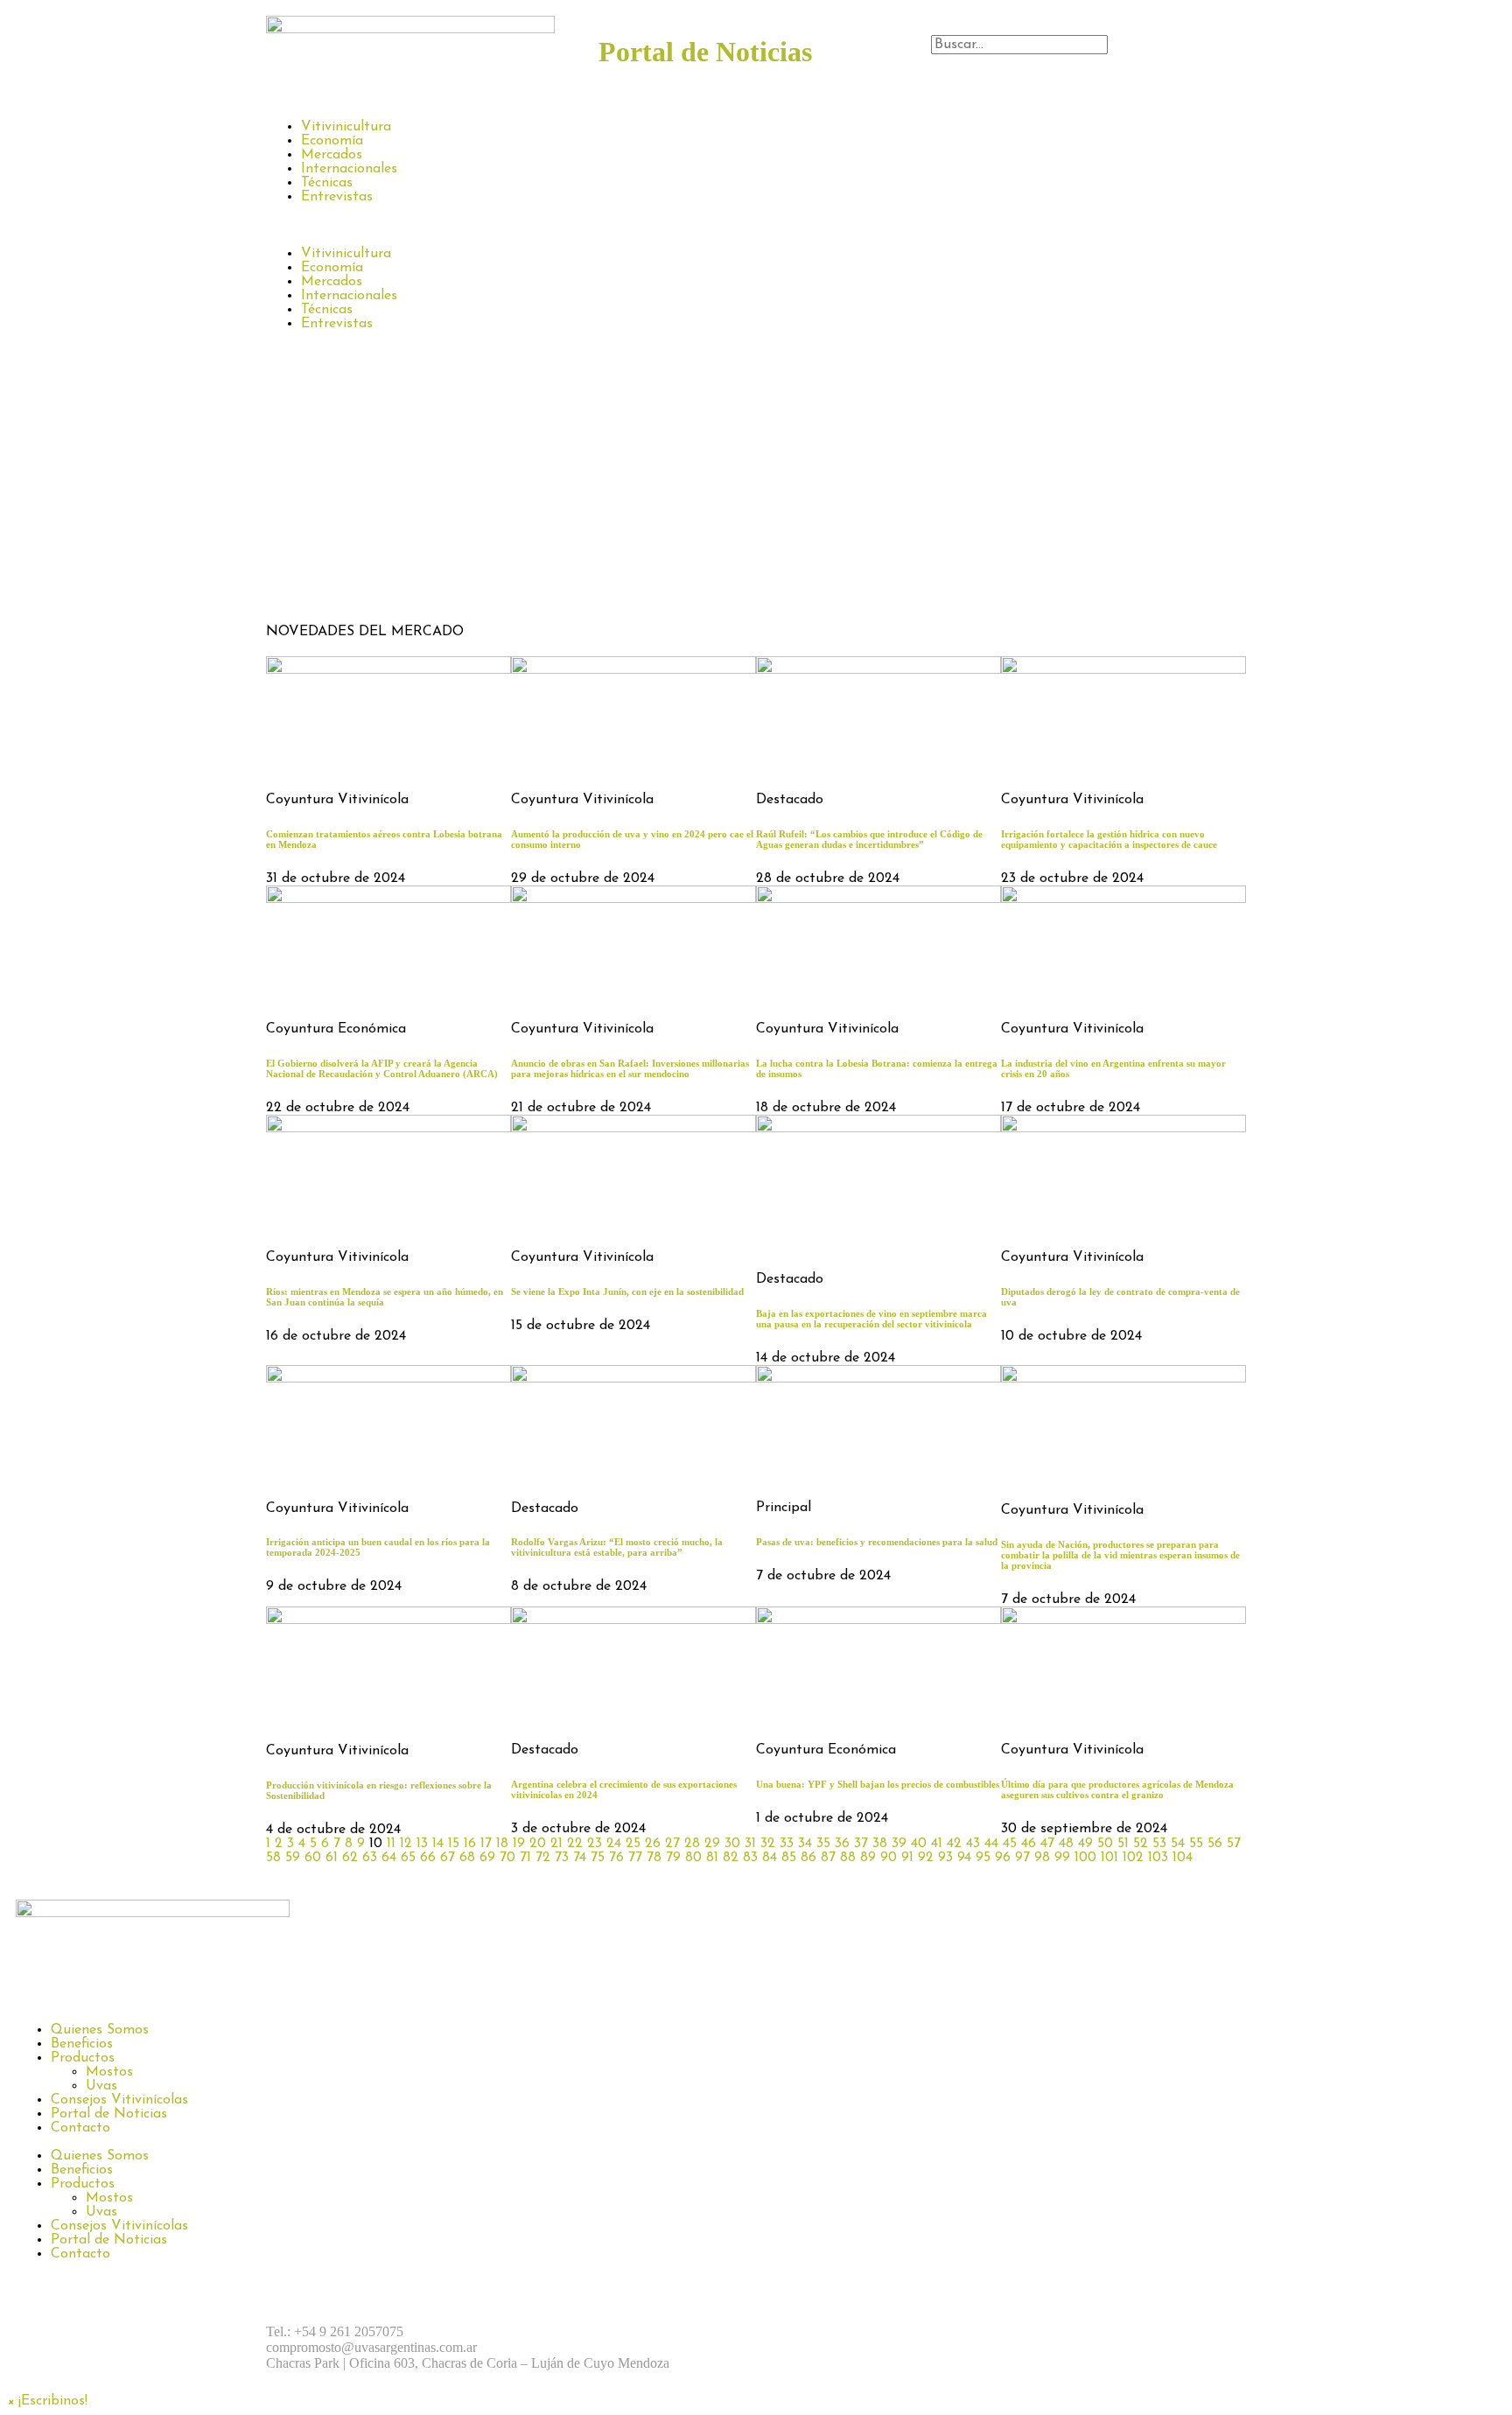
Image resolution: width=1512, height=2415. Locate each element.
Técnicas (327, 183)
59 (293, 1858)
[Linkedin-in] (931, 2332)
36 (842, 1844)
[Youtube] (979, 2332)
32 (768, 1844)
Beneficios (82, 2044)
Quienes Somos (100, 2030)
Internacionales (349, 169)
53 (1159, 1844)
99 (1062, 1858)
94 (964, 1858)
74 (580, 1858)
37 (861, 1844)
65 (408, 1858)
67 (448, 1858)
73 (562, 1858)
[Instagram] (835, 2332)
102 (1133, 1858)
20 (538, 1844)
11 (391, 1844)
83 (750, 1858)
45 (1010, 1844)
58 (273, 1858)
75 (598, 1858)
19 (519, 1844)
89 (868, 1858)
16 (470, 1844)
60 (313, 1858)
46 (1029, 1844)
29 (712, 1844)
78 (654, 1858)
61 (332, 1858)
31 (750, 1844)
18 (502, 1844)
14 (438, 1844)
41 (937, 1844)
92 (926, 1858)
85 (789, 1858)
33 (787, 1844)
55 (1196, 1844)
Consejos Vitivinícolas (119, 2100)
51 (1123, 1844)
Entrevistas (337, 197)
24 (614, 1844)
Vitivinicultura (346, 127)
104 (1183, 1858)
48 (1066, 1844)
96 (1003, 1858)
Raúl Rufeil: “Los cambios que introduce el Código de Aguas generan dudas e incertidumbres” (869, 839)
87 (828, 1858)
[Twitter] (883, 2332)
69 (487, 1858)
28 (692, 1844)
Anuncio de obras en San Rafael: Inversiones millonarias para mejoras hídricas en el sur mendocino (630, 1068)
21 (556, 1844)
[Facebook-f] (787, 2332)
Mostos (109, 2072)
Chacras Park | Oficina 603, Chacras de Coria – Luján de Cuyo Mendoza (468, 2363)
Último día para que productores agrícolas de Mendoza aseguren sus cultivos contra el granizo (1117, 1789)
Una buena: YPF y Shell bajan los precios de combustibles (878, 1784)
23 (595, 1844)
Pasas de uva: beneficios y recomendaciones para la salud (877, 1542)
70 (507, 1858)
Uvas (101, 2086)
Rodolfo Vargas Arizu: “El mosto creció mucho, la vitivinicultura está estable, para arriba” (617, 1547)
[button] (1088, 62)
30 (732, 1844)
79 (673, 1858)
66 (428, 1858)
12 (406, 1844)
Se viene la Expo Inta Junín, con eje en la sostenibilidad (627, 1291)
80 (693, 1858)
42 (954, 1844)
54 (1178, 1844)
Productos (83, 2058)
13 (422, 1844)
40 (919, 1844)
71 (525, 1858)
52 (1141, 1844)
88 (848, 1858)
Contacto (80, 2128)
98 (1042, 1858)
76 (616, 1858)
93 (945, 1858)
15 (454, 1844)
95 (983, 1858)
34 (805, 1844)
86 (808, 1858)
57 (1234, 1844)
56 (1215, 1844)
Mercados (332, 155)
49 (1085, 1844)
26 (653, 1844)
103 (1158, 1858)
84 (770, 1858)
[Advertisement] (756, 485)
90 (889, 1858)
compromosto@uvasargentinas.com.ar (371, 2347)
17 (486, 1844)
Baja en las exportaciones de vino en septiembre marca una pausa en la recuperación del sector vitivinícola (871, 1319)
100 (1085, 1858)
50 (1105, 1844)
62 (350, 1858)
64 (389, 1858)
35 (823, 1844)
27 (672, 1844)
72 (543, 1858)
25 (633, 1844)
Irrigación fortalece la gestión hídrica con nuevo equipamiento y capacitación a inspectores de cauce (1109, 839)
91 (907, 1858)
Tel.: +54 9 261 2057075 (335, 2331)
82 (731, 1858)
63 (370, 1858)
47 (1047, 1844)
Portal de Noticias (109, 2114)
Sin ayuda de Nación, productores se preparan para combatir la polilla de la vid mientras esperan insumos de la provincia (1120, 1555)
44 (991, 1844)
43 (973, 1844)
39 (899, 1844)
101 (1109, 1858)
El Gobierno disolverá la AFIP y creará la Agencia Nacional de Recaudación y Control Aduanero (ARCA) (382, 1068)
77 (635, 1858)
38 (880, 1844)
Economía (332, 141)
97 (1022, 1858)
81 (712, 1858)
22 (575, 1844)
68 (467, 1858)
